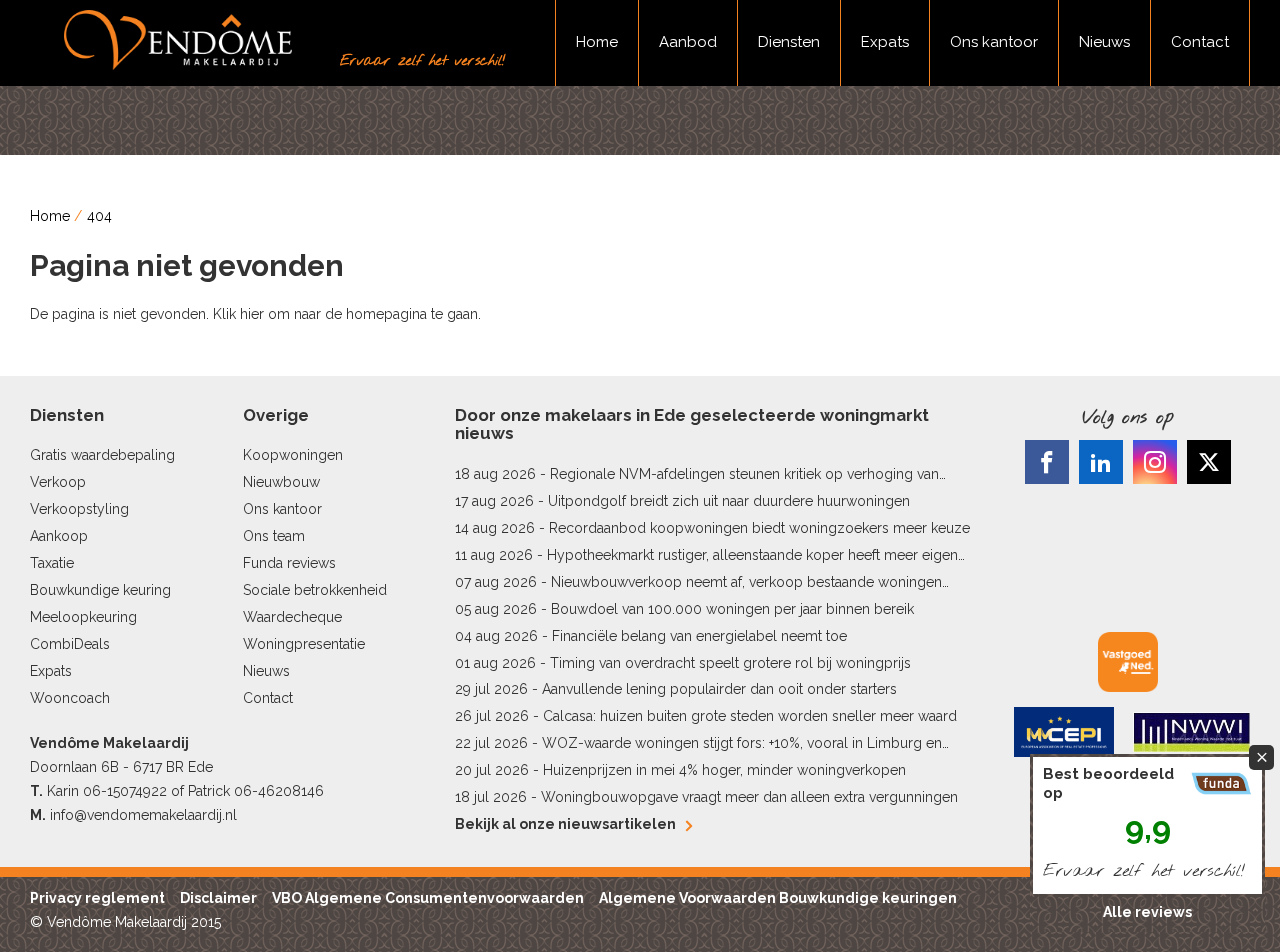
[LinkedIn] (1101, 462)
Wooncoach (70, 698)
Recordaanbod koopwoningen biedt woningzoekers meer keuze (759, 528)
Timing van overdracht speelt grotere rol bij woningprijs (730, 663)
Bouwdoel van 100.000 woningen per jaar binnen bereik (732, 609)
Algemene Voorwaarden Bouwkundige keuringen (778, 898)
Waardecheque (292, 617)
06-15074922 (125, 791)
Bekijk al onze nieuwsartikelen (565, 824)
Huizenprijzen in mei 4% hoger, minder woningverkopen (724, 770)
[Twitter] (1209, 462)
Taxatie (52, 563)
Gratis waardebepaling (102, 455)
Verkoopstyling (79, 509)
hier (252, 314)
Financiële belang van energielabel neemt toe (699, 636)
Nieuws (1104, 42)
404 (99, 216)
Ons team (274, 536)
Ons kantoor (994, 42)
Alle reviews (1147, 912)
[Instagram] (1155, 462)
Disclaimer (218, 898)
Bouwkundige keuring (100, 590)
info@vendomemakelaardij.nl (143, 815)
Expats (885, 42)
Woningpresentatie (304, 644)
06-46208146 (279, 791)
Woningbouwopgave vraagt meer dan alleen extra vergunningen (749, 797)
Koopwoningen (293, 455)
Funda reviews (289, 563)
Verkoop (58, 482)
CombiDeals (70, 644)
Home (597, 42)
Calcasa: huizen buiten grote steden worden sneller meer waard (750, 716)
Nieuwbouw (281, 482)
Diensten (789, 42)
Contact (1200, 42)
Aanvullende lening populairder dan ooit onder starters (719, 689)
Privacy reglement (97, 898)
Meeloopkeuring (83, 617)
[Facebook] (1047, 462)
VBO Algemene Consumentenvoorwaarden (428, 898)
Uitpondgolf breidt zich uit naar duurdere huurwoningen (729, 501)
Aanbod (688, 42)
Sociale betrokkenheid (315, 590)
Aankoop (59, 536)
